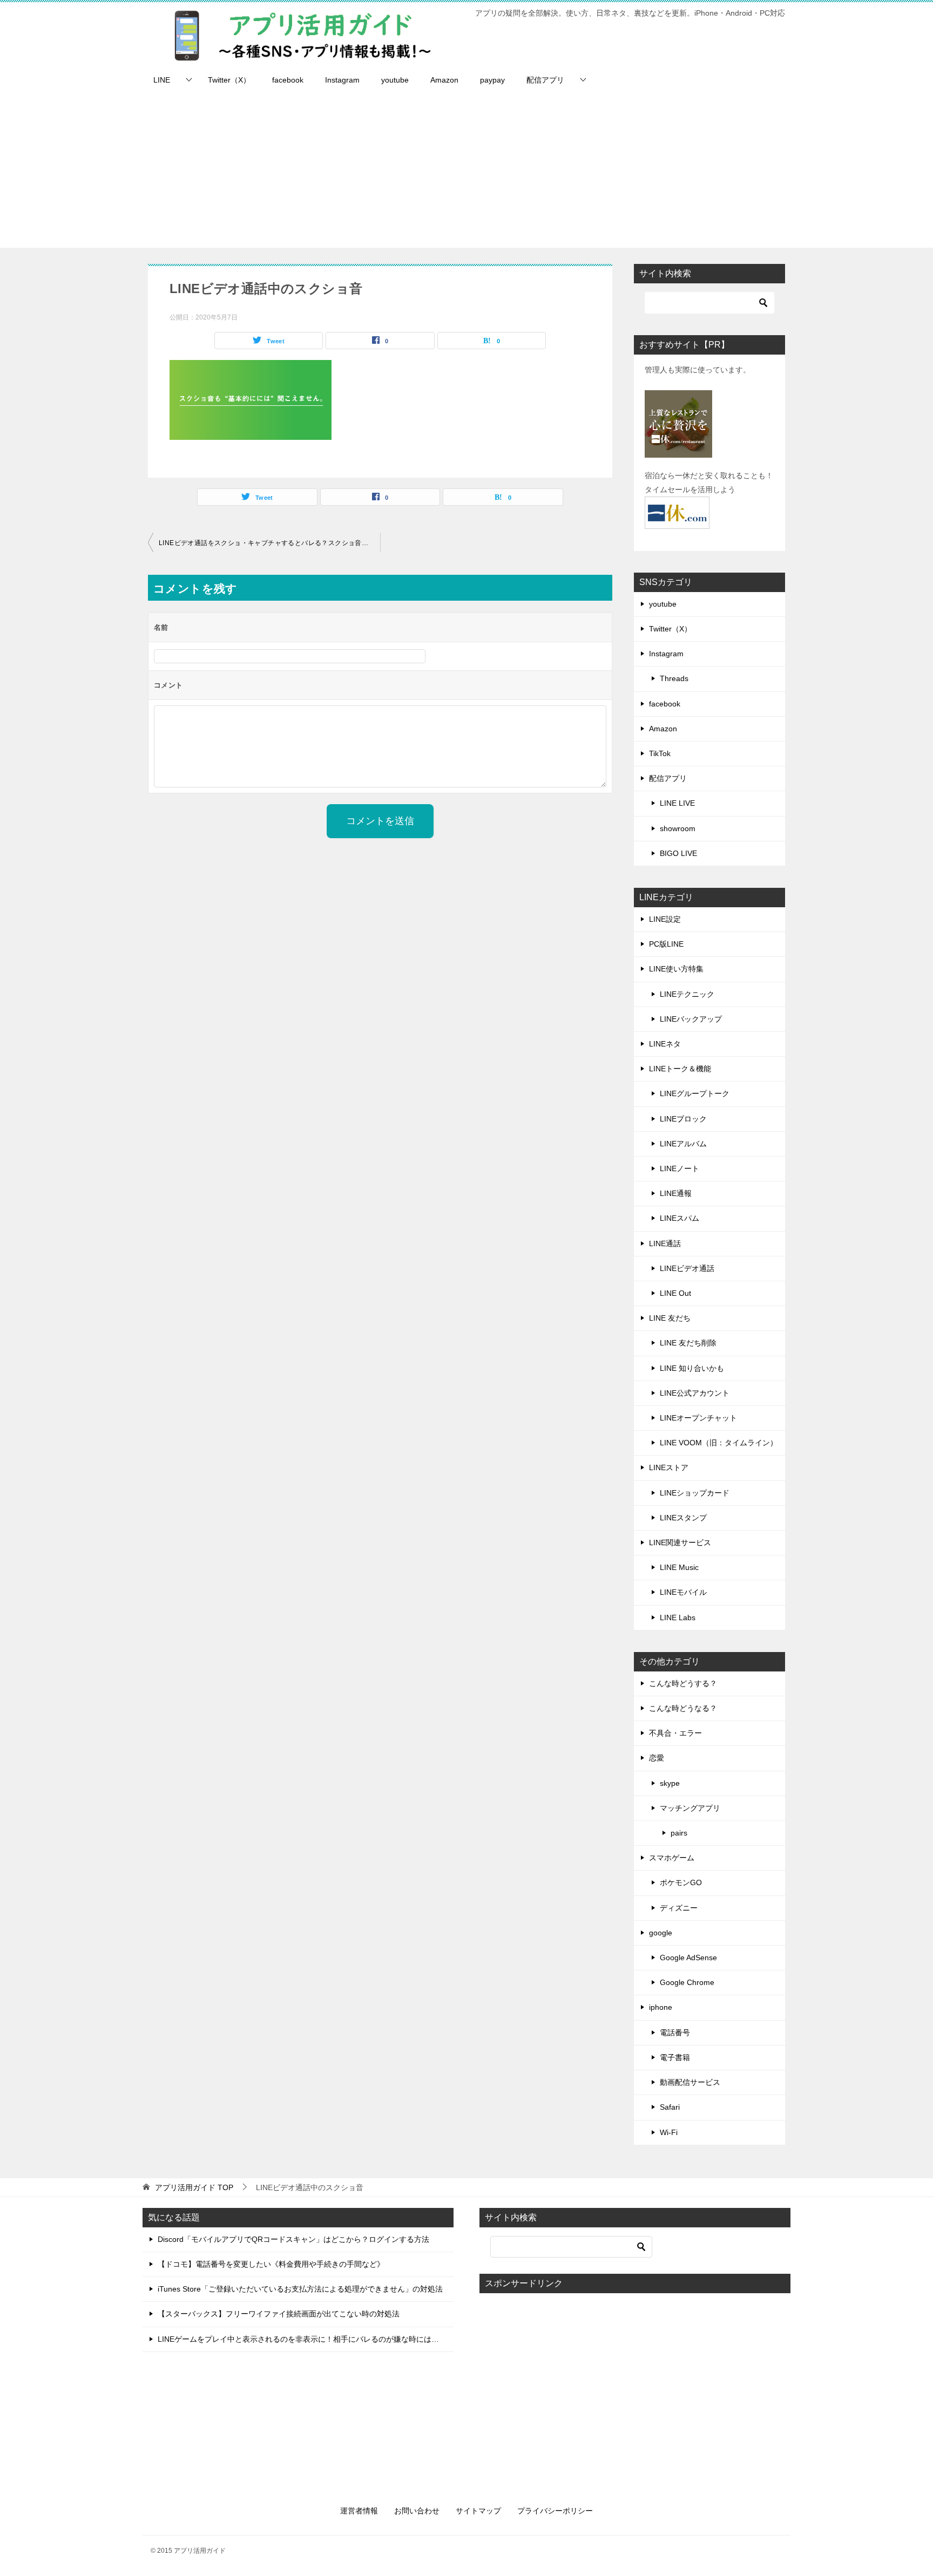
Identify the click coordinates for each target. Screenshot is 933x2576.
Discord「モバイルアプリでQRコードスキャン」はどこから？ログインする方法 (293, 2239)
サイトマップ (478, 2511)
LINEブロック (683, 1119)
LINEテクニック (687, 994)
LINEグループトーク (695, 1093)
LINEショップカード (695, 1493)
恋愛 (657, 1758)
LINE (162, 80)
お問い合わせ (417, 2511)
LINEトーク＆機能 (680, 1069)
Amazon (444, 80)
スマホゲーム (672, 1858)
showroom (678, 828)
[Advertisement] (466, 172)
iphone (661, 2007)
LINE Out (675, 1293)
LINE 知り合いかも (692, 1368)
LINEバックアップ (691, 1019)
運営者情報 (359, 2511)
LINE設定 (665, 919)
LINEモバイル (683, 1592)
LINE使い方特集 (676, 969)
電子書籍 (675, 2057)
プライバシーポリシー (555, 2511)
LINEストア (669, 1467)
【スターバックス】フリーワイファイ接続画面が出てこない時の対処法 (279, 2314)
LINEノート (680, 1168)
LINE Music (679, 1567)
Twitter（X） (229, 80)
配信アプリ (545, 80)
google (661, 1933)
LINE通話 (665, 1243)
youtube (395, 80)
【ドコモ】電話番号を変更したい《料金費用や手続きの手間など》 (271, 2264)
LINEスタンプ (683, 1518)
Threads (674, 678)
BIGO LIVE (678, 853)
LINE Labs (678, 1617)
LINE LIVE (677, 803)
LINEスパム (680, 1218)
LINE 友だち (670, 1318)
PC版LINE (666, 944)
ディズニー (679, 1908)
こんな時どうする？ (683, 1683)
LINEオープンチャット (698, 1418)
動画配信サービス (690, 2082)
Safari (670, 2107)
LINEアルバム (683, 1144)
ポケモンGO (681, 1882)
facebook (288, 80)
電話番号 (675, 2033)
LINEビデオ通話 (687, 1268)
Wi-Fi (669, 2132)
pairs (679, 1833)
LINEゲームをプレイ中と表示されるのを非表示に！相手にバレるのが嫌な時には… (298, 2339)
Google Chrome (687, 1982)
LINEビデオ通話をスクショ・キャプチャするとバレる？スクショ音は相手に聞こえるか (269, 543)
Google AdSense (688, 1958)
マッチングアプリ (690, 1808)
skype (670, 1783)
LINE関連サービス (680, 1542)
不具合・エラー (675, 1733)
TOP (194, 2187)
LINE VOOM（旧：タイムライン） (719, 1443)
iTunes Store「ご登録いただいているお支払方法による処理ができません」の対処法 (300, 2289)
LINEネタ (665, 1044)
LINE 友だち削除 (688, 1343)
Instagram (342, 80)
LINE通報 (676, 1193)
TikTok (660, 753)
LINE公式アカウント (695, 1393)
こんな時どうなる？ (683, 1708)
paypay (492, 80)
